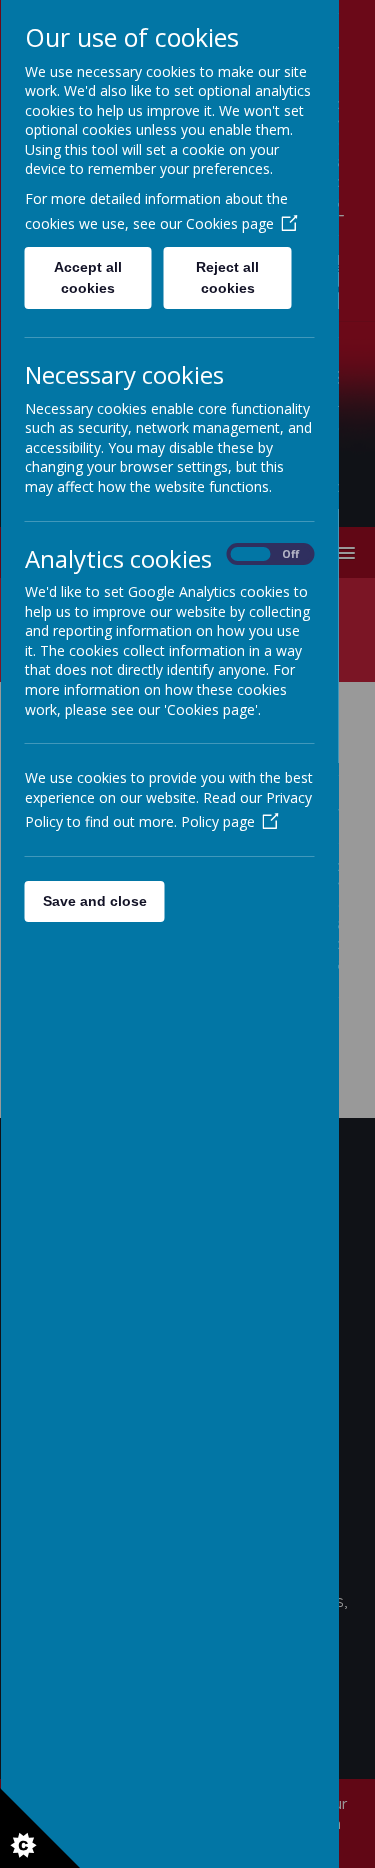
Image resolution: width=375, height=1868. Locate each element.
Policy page (217, 821)
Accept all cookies (88, 277)
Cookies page (229, 223)
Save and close (94, 901)
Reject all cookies (227, 277)
